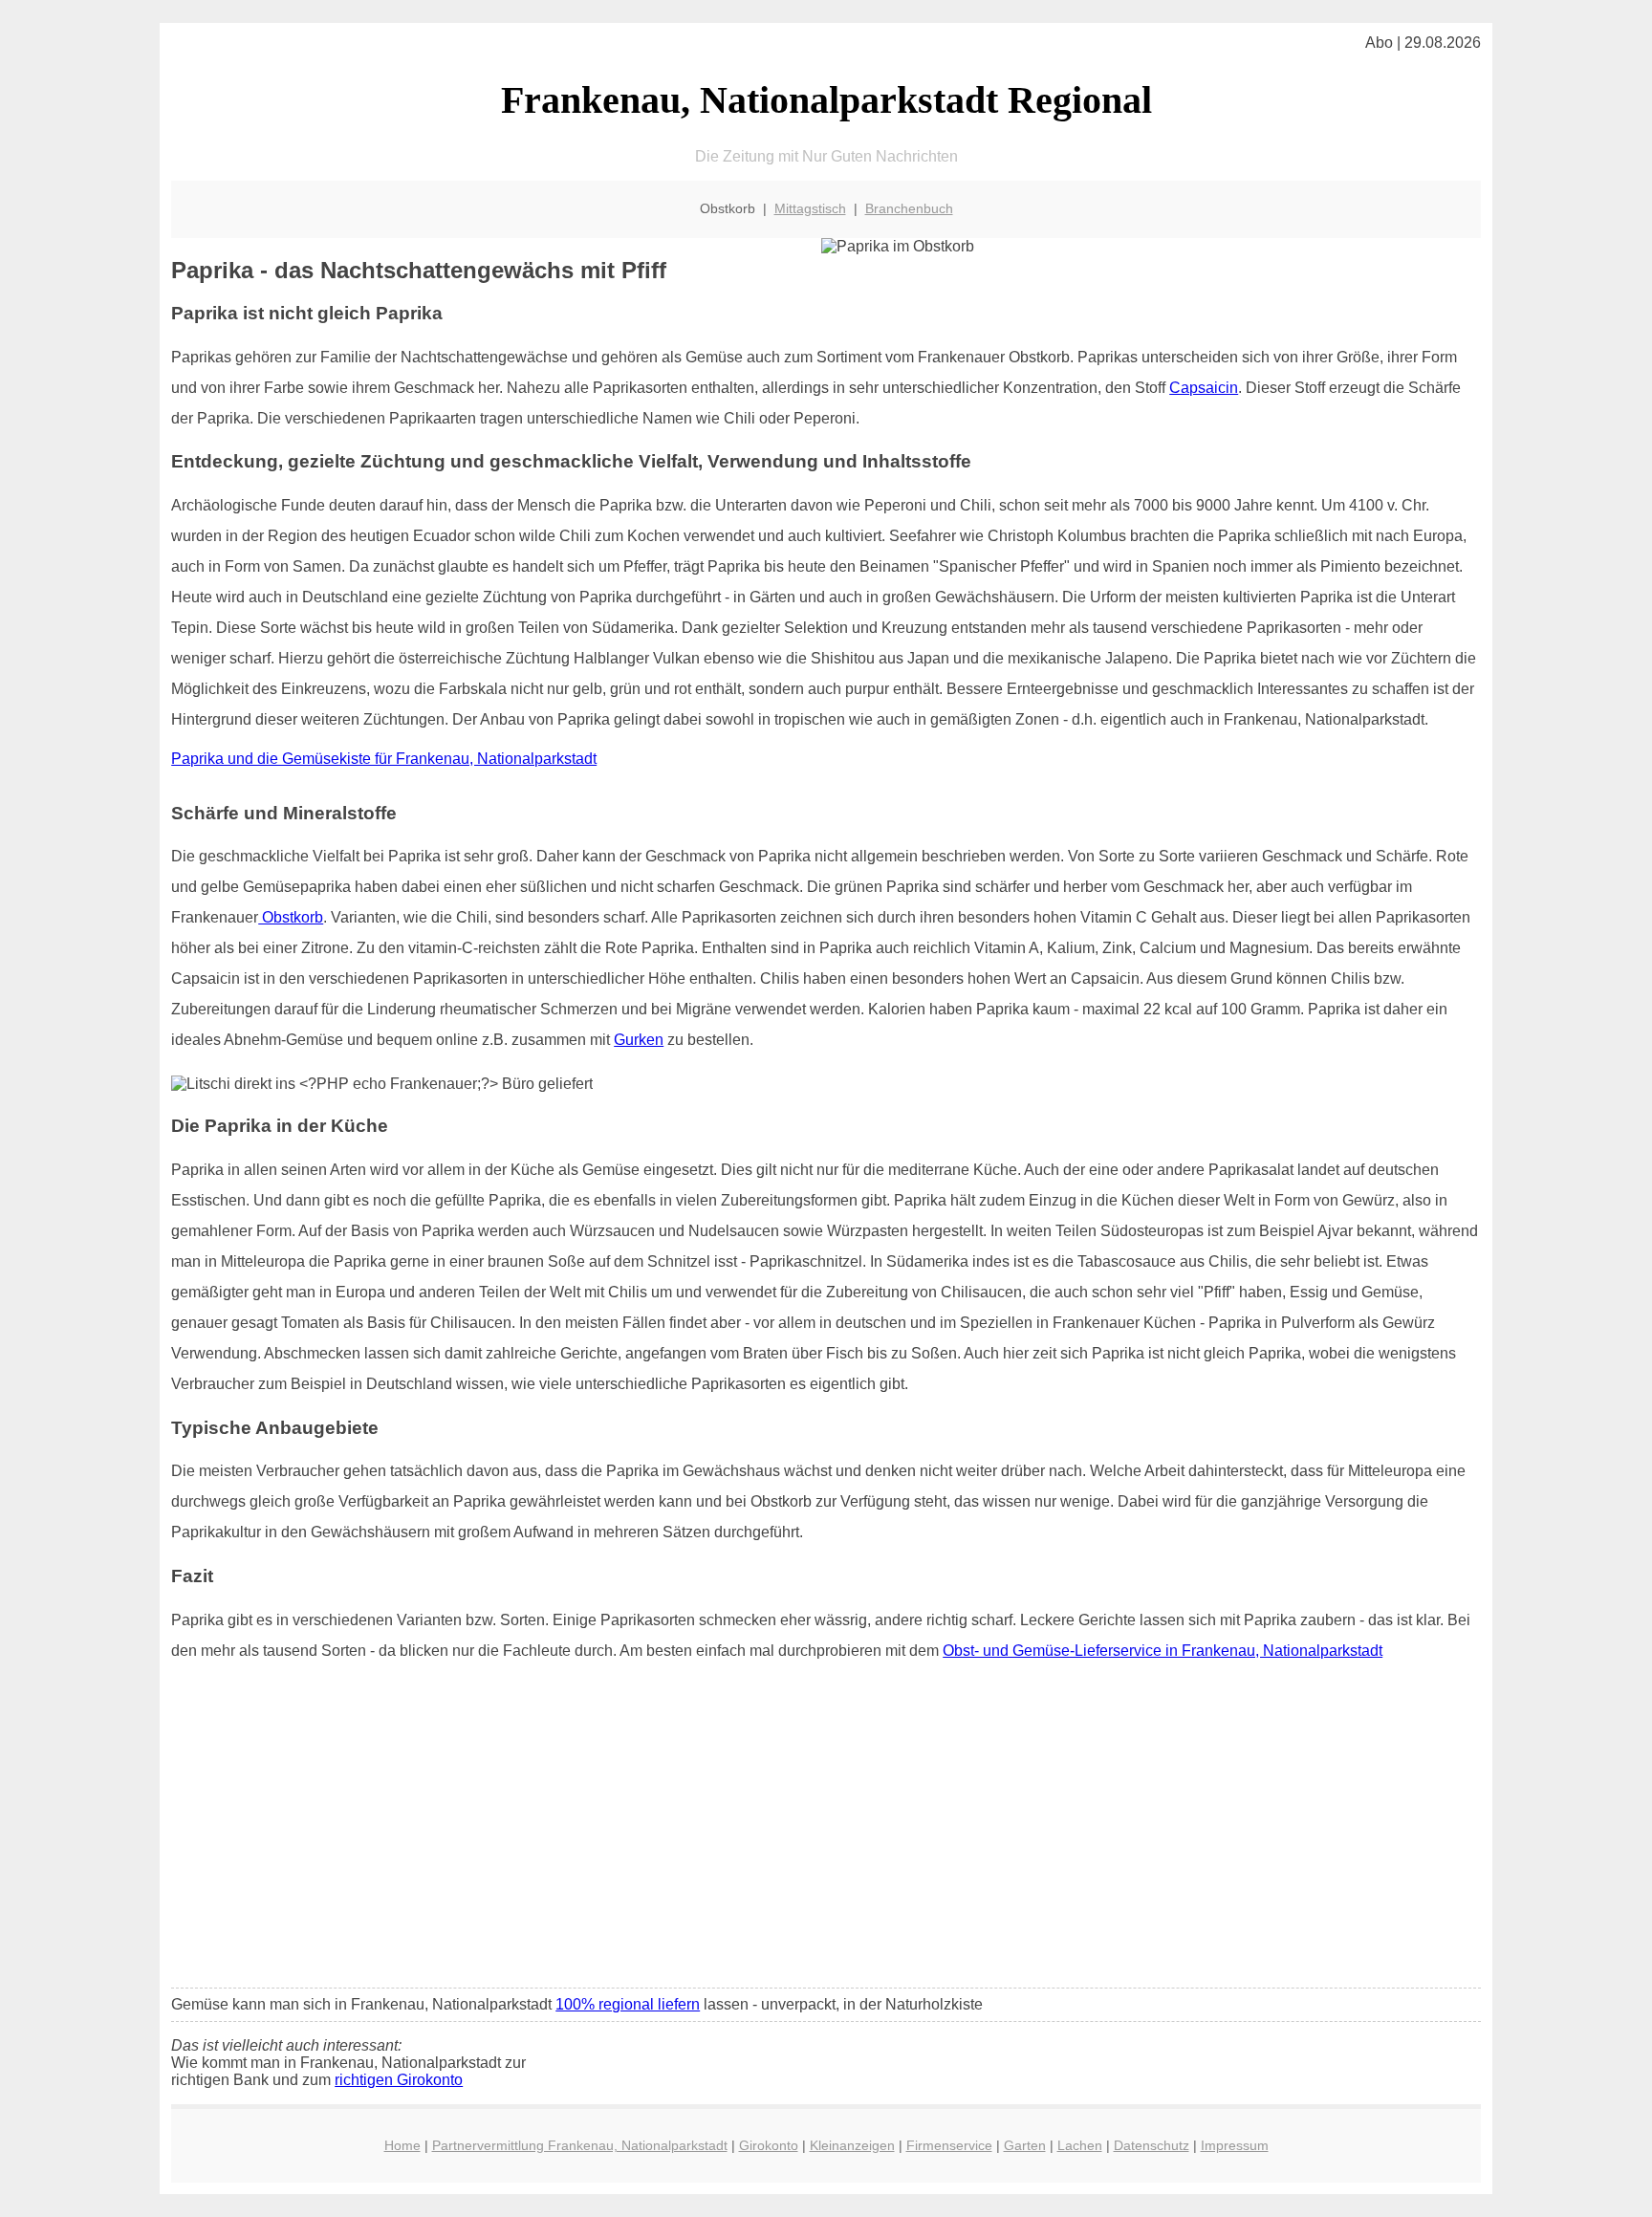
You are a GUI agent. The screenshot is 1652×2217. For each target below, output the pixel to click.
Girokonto (769, 2145)
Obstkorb (291, 917)
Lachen (1080, 2145)
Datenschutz (1152, 2145)
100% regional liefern (628, 2004)
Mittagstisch (810, 208)
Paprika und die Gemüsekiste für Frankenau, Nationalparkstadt (384, 759)
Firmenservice (949, 2145)
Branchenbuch (909, 208)
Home (402, 2145)
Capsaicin (1204, 388)
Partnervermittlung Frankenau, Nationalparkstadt (580, 2145)
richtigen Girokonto (399, 2080)
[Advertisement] (826, 1831)
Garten (1025, 2145)
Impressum (1235, 2145)
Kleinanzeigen (852, 2145)
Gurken (639, 1040)
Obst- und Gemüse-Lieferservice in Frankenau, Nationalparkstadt (1163, 1651)
